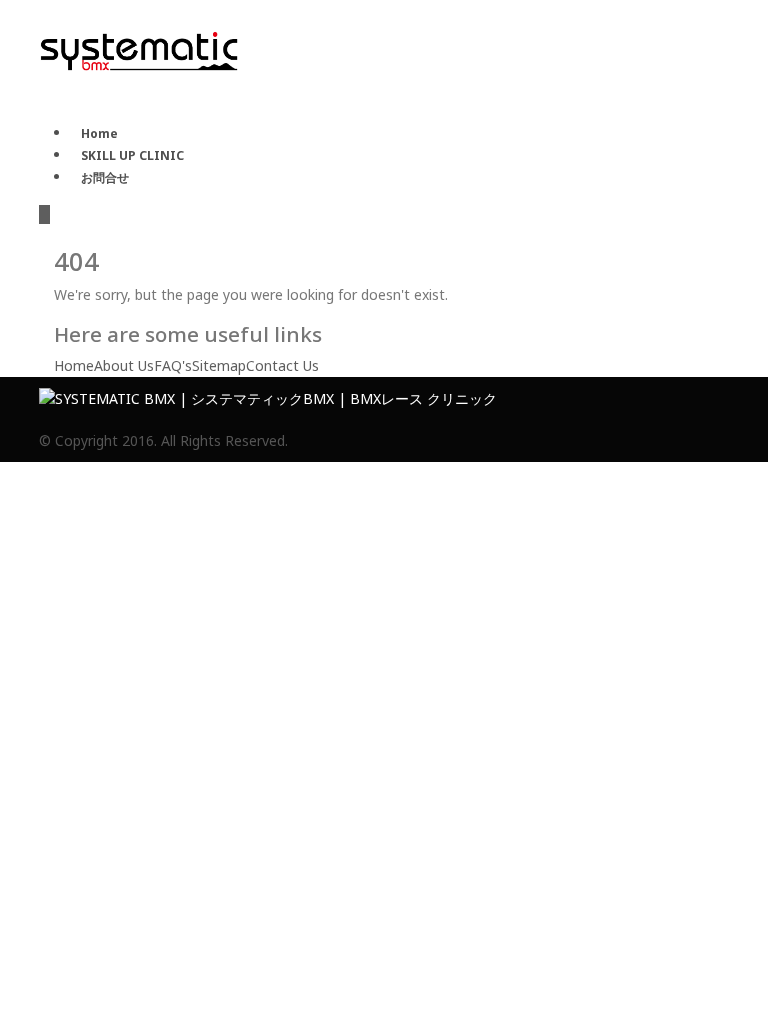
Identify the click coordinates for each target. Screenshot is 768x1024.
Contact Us (282, 365)
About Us (124, 365)
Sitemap (219, 365)
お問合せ (105, 177)
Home (99, 133)
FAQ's (173, 365)
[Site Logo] (139, 49)
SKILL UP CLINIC (132, 155)
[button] (44, 214)
